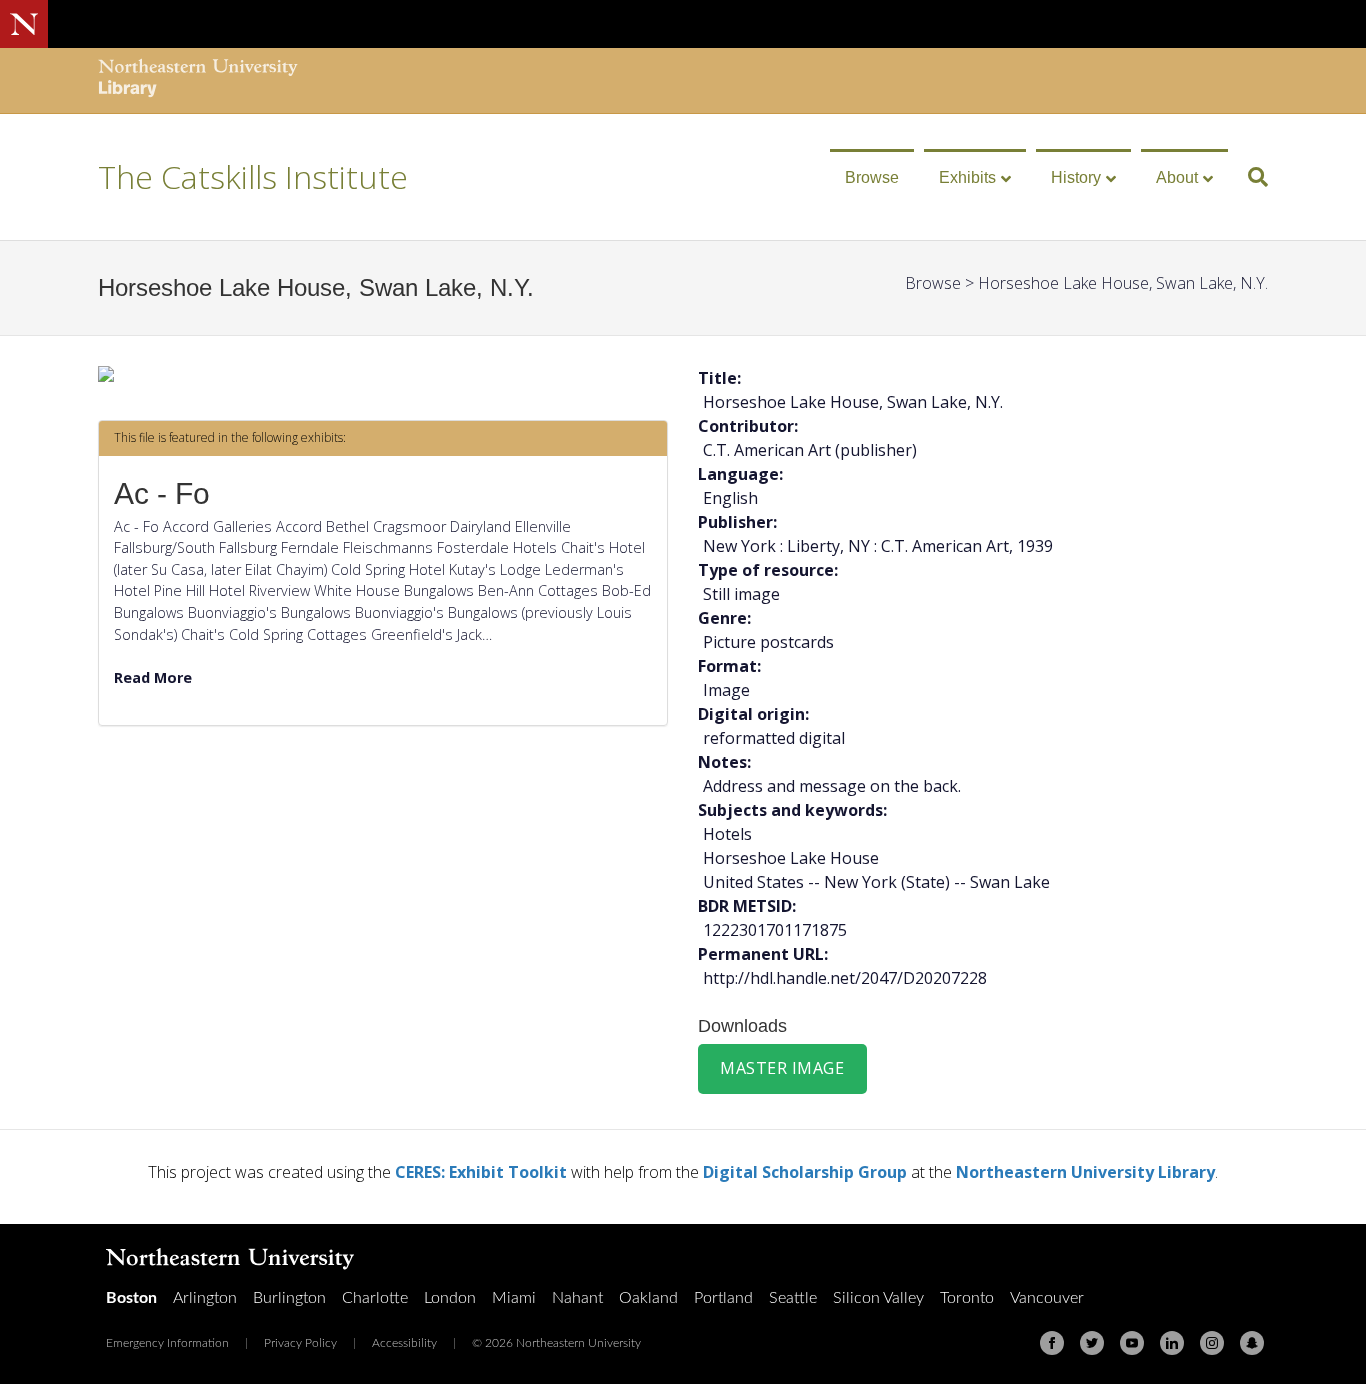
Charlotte (375, 1298)
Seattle (793, 1298)
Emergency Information (167, 1343)
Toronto (967, 1298)
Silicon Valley (878, 1298)
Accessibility (404, 1343)
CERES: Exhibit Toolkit (481, 1172)
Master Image (782, 1068)
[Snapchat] (1252, 1343)
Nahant (577, 1298)
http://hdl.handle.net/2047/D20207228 (845, 978)
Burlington (289, 1298)
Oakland (648, 1298)
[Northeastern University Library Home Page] (198, 80)
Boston (131, 1298)
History (1076, 177)
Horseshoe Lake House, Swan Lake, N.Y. (1123, 283)
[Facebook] (1052, 1343)
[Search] (1250, 177)
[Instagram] (1212, 1343)
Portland (723, 1298)
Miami (514, 1298)
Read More (153, 677)
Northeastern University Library (1085, 1172)
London (450, 1298)
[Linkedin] (1172, 1343)
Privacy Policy (300, 1343)
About (1177, 177)
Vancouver (1047, 1298)
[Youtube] (1132, 1343)
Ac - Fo (162, 493)
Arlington (205, 1298)
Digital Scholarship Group (805, 1172)
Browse (872, 177)
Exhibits (967, 177)
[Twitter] (1092, 1343)
